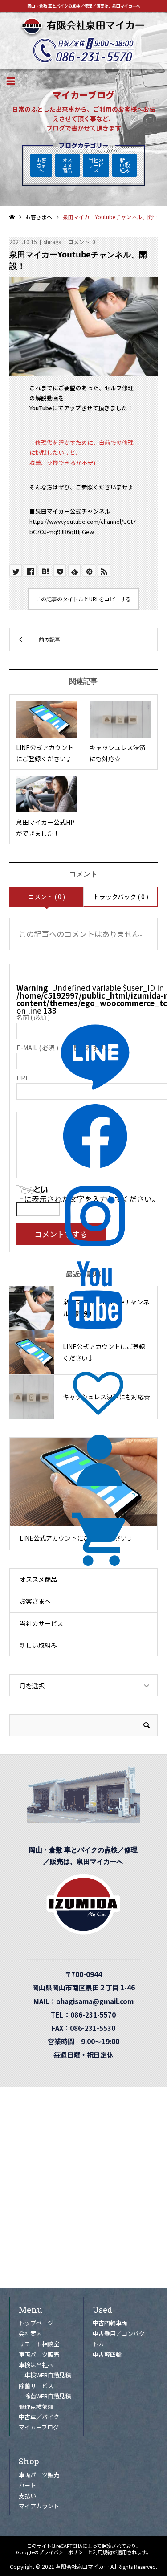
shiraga (53, 242)
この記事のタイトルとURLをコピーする (83, 599)
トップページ (36, 2323)
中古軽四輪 (107, 2354)
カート (27, 2485)
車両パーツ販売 (39, 2354)
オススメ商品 (67, 165)
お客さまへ (41, 165)
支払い (27, 2496)
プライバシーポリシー (63, 2552)
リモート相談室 (39, 2344)
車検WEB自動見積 (48, 2375)
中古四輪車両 (110, 2323)
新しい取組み (125, 165)
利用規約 (102, 2552)
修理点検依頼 (36, 2407)
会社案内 (30, 2333)
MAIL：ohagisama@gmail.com (87, 2001)
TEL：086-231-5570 (87, 2014)
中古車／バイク (39, 2417)
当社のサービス (96, 165)
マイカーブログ (39, 2427)
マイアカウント (39, 2506)
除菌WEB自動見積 (48, 2396)
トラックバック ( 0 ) (121, 897)
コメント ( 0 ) (47, 897)
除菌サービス (36, 2386)
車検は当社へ (36, 2365)
